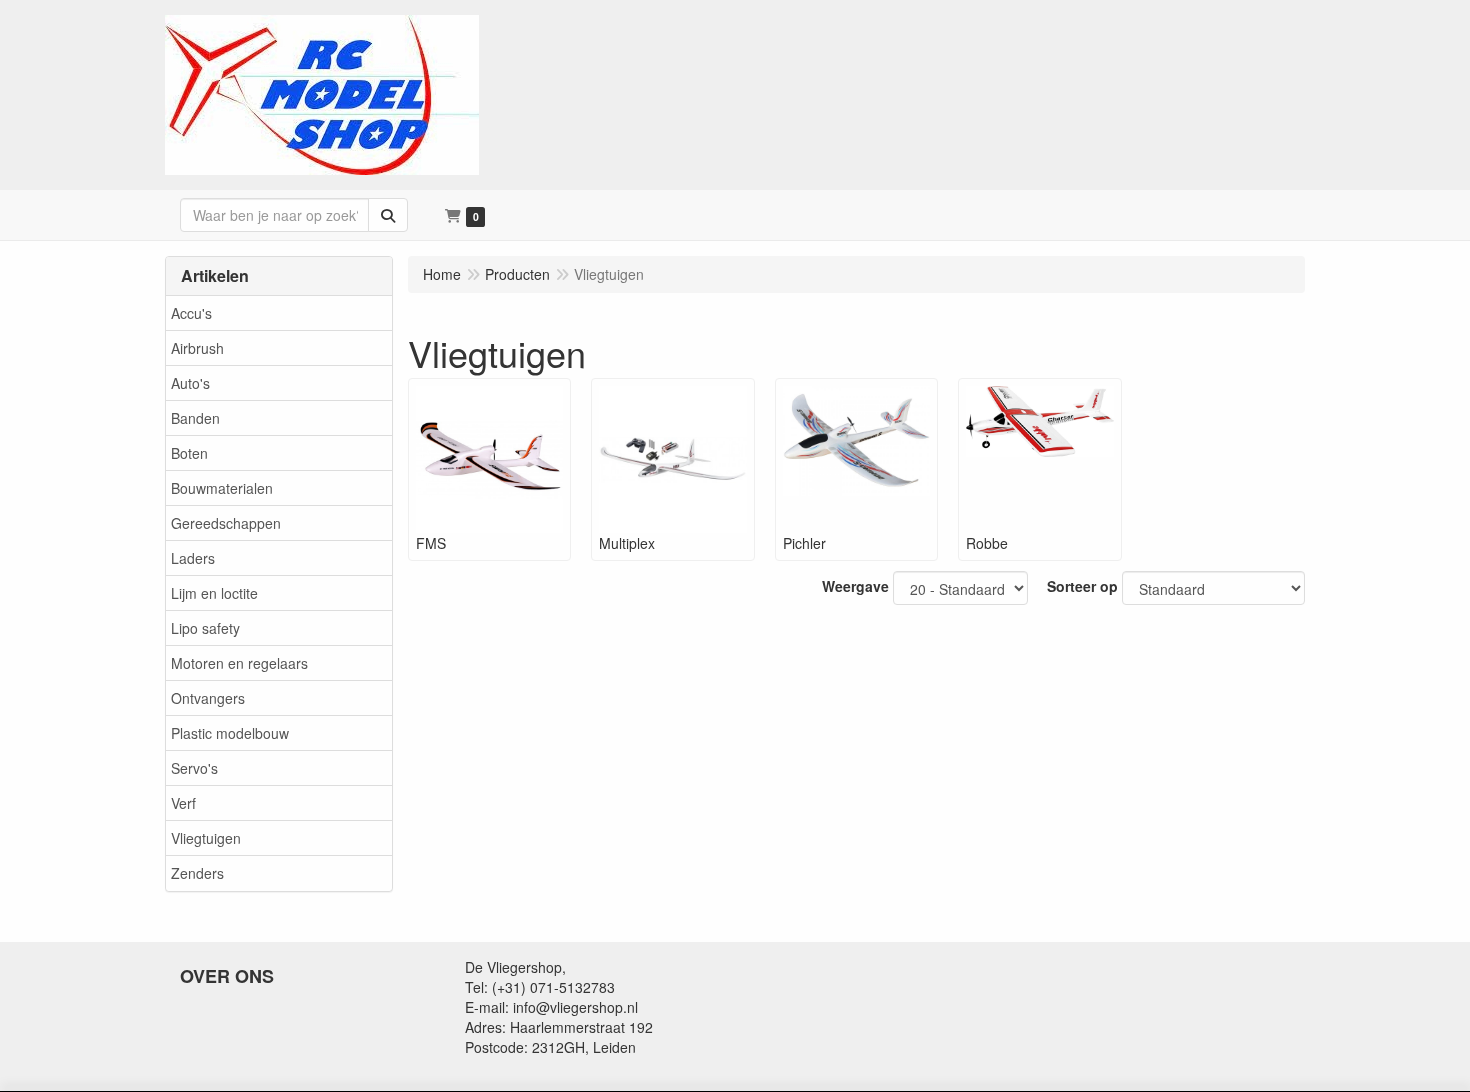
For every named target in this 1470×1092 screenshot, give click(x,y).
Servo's (194, 768)
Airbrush (197, 348)
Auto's (190, 383)
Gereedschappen (226, 523)
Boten (189, 453)
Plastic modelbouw (230, 733)
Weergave (855, 586)
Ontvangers (208, 698)
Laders (193, 558)
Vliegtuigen (206, 838)
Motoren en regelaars (239, 663)
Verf (183, 803)
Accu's (191, 313)
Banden (195, 418)
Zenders (197, 873)
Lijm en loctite (214, 593)
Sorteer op (1082, 586)
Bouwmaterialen (222, 488)
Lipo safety (205, 628)
